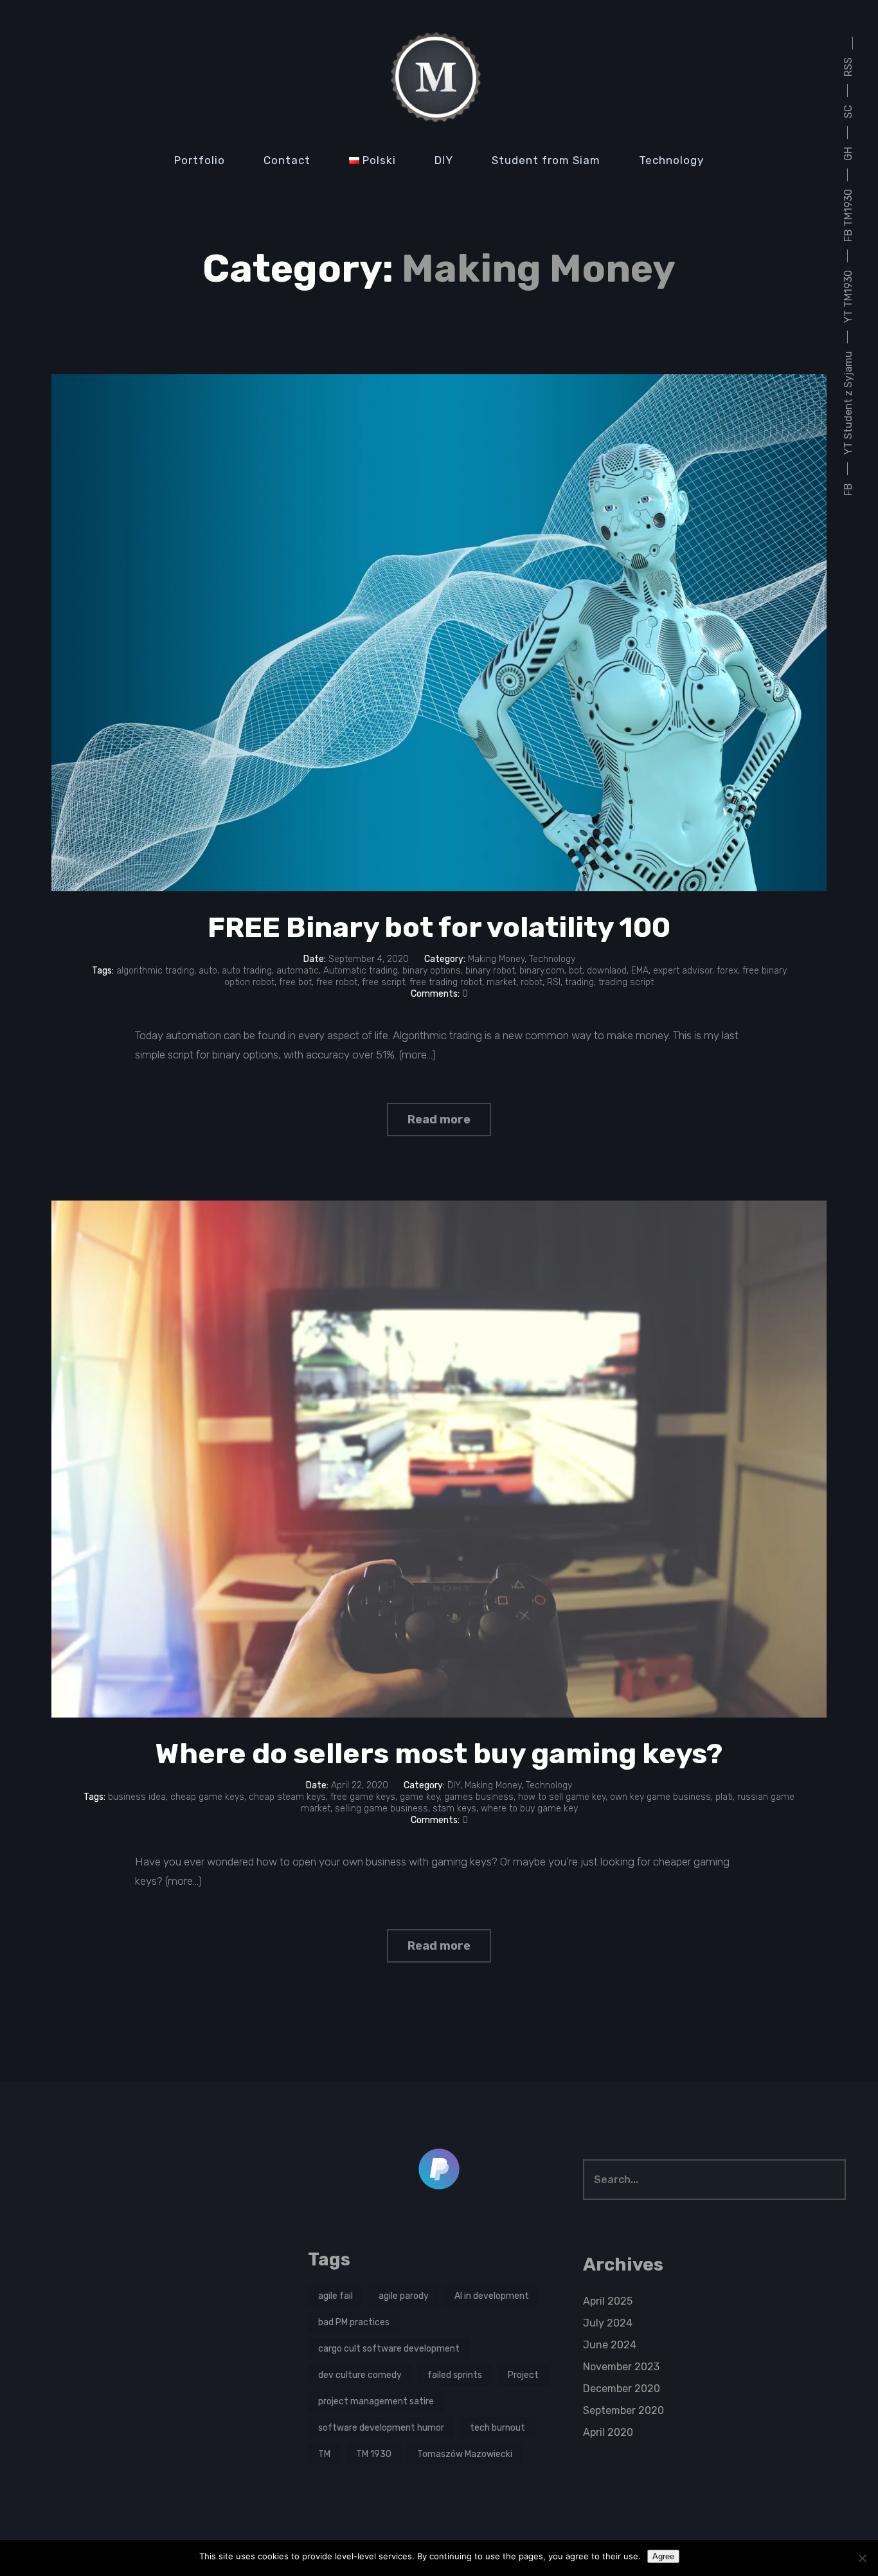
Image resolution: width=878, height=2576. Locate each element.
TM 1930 (374, 2454)
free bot (295, 982)
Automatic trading (361, 971)
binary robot (490, 971)
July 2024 (608, 2323)
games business (479, 1797)
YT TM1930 (848, 296)
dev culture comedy (360, 2375)
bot (576, 971)
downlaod (607, 971)
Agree (663, 2556)
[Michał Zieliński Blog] (439, 77)
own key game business (660, 1797)
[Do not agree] (862, 2558)
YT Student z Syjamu (848, 403)
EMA (640, 971)
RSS (848, 67)
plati (724, 1797)
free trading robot (446, 982)
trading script (626, 982)
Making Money (496, 959)
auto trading (247, 971)
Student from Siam (546, 160)
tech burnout (497, 2428)
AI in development (492, 2296)
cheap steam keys (287, 1797)
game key (420, 1797)
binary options (432, 971)
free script (383, 982)
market (501, 982)
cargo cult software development (389, 2349)
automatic (298, 971)
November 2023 (621, 2367)
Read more (439, 1120)
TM (324, 2454)
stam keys (454, 1809)
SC (848, 112)
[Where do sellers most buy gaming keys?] (439, 1459)
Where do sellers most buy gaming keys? (439, 1754)
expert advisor (683, 971)
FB (848, 489)
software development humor (381, 2428)
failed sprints (455, 2375)
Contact (287, 160)
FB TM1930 (848, 215)
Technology (671, 160)
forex (727, 971)
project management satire (376, 2401)
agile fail (336, 2296)
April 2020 (608, 2432)
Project (523, 2375)
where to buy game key (529, 1809)
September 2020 (623, 2410)
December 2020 (622, 2389)
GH (848, 154)
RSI (554, 982)
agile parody (404, 2296)
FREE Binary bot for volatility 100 (439, 927)
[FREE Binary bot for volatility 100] (439, 633)
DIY (444, 160)
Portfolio (200, 160)
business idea (137, 1797)
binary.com (542, 971)
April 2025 (608, 2301)
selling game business (381, 1809)
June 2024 (610, 2345)
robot (532, 982)
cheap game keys (207, 1797)
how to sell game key (562, 1797)
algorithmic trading (155, 971)
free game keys (363, 1797)
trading (579, 982)
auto (208, 971)
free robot (337, 982)
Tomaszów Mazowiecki (465, 2454)
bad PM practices (354, 2322)
